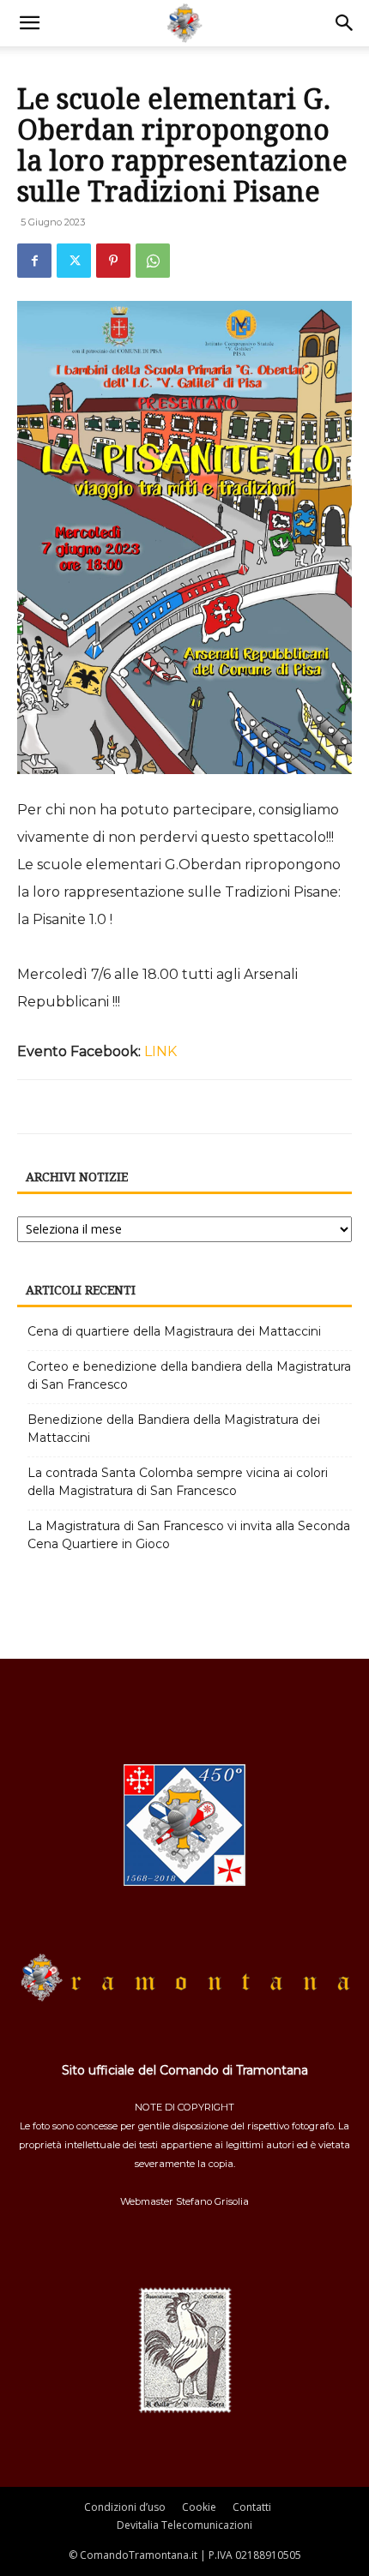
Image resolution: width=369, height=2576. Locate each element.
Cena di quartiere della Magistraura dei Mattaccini (174, 1331)
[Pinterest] (113, 261)
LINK (160, 1051)
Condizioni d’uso (125, 2507)
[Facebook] (34, 261)
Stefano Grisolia (212, 2201)
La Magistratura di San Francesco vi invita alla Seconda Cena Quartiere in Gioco (189, 1535)
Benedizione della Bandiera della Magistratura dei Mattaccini (174, 1429)
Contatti (252, 2507)
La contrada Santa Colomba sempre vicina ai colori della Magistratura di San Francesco (178, 1482)
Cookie (199, 2507)
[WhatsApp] (153, 261)
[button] (29, 23)
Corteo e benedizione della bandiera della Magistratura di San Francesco (189, 1375)
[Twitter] (74, 261)
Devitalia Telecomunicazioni (184, 2525)
